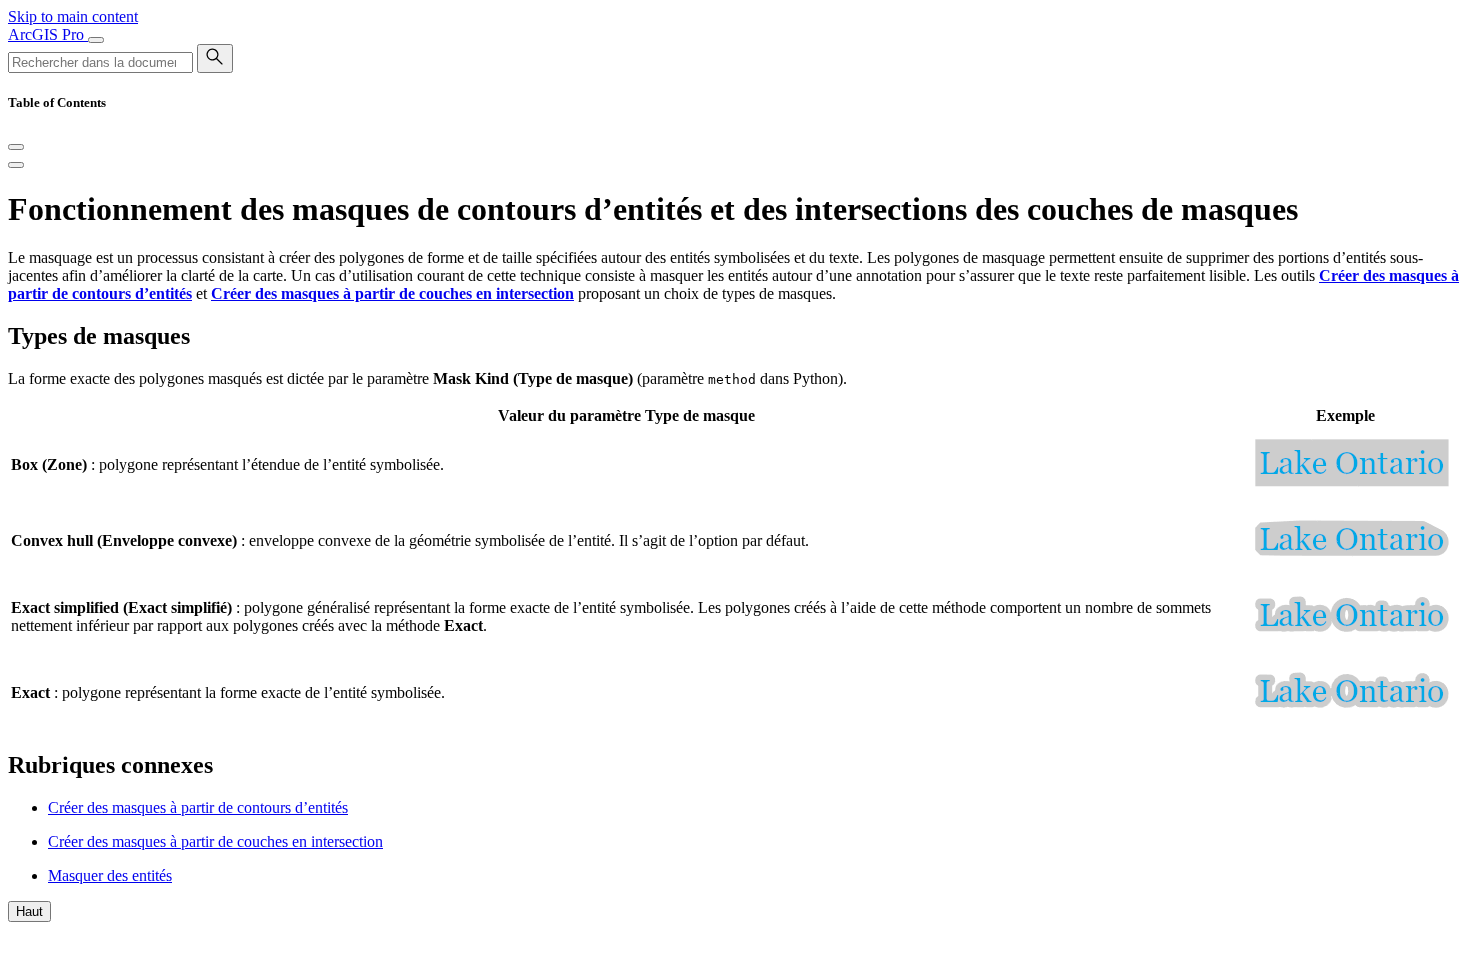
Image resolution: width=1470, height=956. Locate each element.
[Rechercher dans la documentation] (215, 58)
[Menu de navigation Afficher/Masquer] (96, 40)
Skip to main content (73, 16)
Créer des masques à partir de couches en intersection (215, 841)
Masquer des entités (110, 875)
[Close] (16, 147)
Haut (29, 911)
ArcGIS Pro (48, 34)
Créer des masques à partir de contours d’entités (198, 807)
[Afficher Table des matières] (16, 165)
